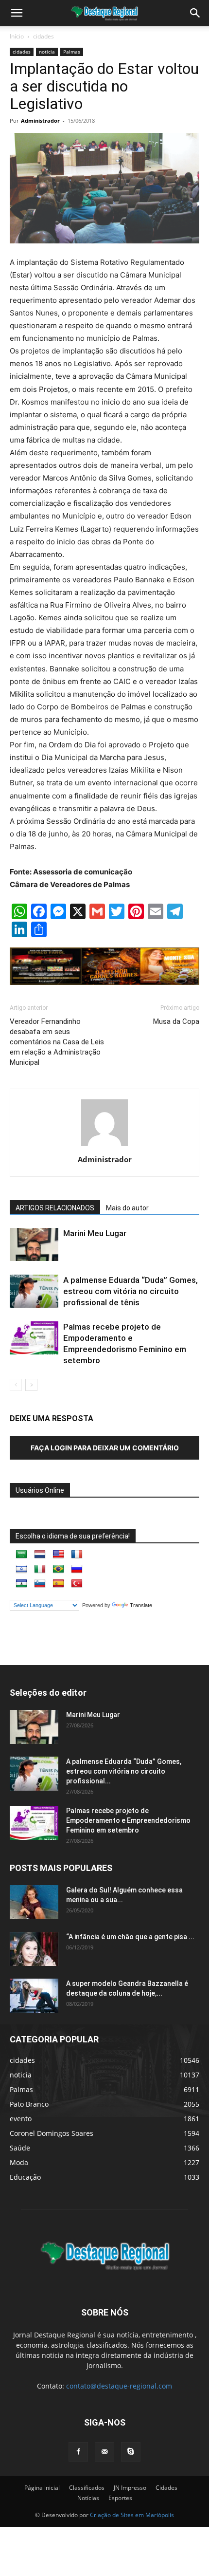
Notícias (88, 2498)
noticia (47, 52)
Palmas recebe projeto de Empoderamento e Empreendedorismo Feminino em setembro (128, 1820)
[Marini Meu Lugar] (34, 1245)
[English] (58, 1555)
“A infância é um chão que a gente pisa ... (130, 1937)
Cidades (166, 2488)
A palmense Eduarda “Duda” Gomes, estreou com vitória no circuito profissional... (124, 1771)
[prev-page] (16, 1385)
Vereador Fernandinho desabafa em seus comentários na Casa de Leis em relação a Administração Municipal (57, 1042)
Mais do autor (127, 1208)
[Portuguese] (58, 1569)
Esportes (120, 2498)
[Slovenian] (40, 1584)
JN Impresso (130, 2488)
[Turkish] (77, 1584)
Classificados (87, 2488)
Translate (141, 1605)
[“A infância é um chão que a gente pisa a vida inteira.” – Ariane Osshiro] (34, 1949)
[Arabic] (21, 1555)
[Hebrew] (21, 1569)
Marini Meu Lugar (95, 1233)
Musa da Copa (176, 1021)
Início (17, 36)
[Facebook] (78, 2452)
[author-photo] (104, 1146)
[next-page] (31, 1385)
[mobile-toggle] (17, 13)
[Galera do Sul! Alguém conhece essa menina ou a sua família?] (34, 1902)
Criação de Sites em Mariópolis (132, 2515)
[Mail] (104, 2452)
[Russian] (77, 1569)
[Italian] (40, 1569)
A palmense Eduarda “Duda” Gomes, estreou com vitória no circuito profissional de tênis (131, 1291)
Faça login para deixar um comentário (105, 1448)
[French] (77, 1555)
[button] (195, 13)
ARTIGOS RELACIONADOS (55, 1208)
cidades (44, 36)
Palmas (72, 52)
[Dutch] (40, 1555)
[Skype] (131, 2452)
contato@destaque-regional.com (119, 2386)
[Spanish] (58, 1584)
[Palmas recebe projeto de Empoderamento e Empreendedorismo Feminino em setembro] (34, 1338)
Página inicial (42, 2488)
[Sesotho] (21, 1584)
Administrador (40, 120)
